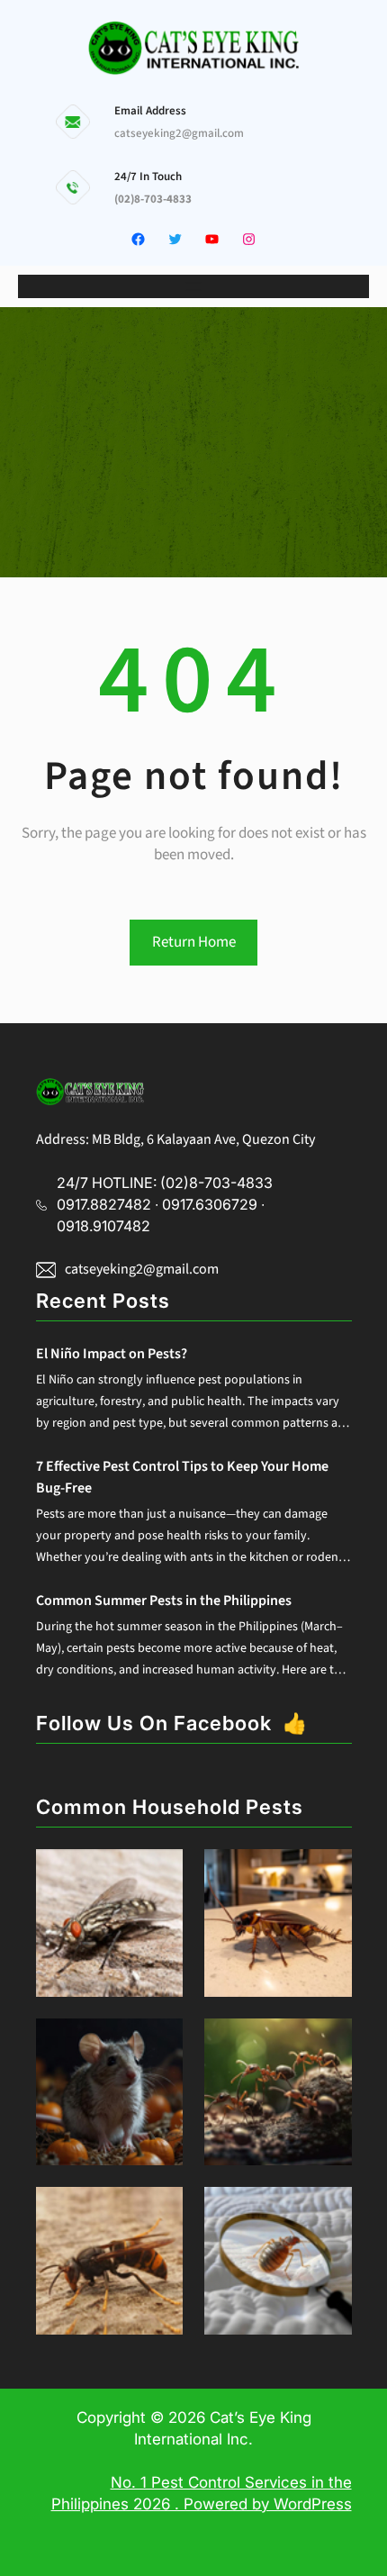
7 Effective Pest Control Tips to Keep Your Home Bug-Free (182, 1477)
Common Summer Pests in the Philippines (164, 1601)
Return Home (194, 942)
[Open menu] (193, 286)
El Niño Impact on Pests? (112, 1354)
